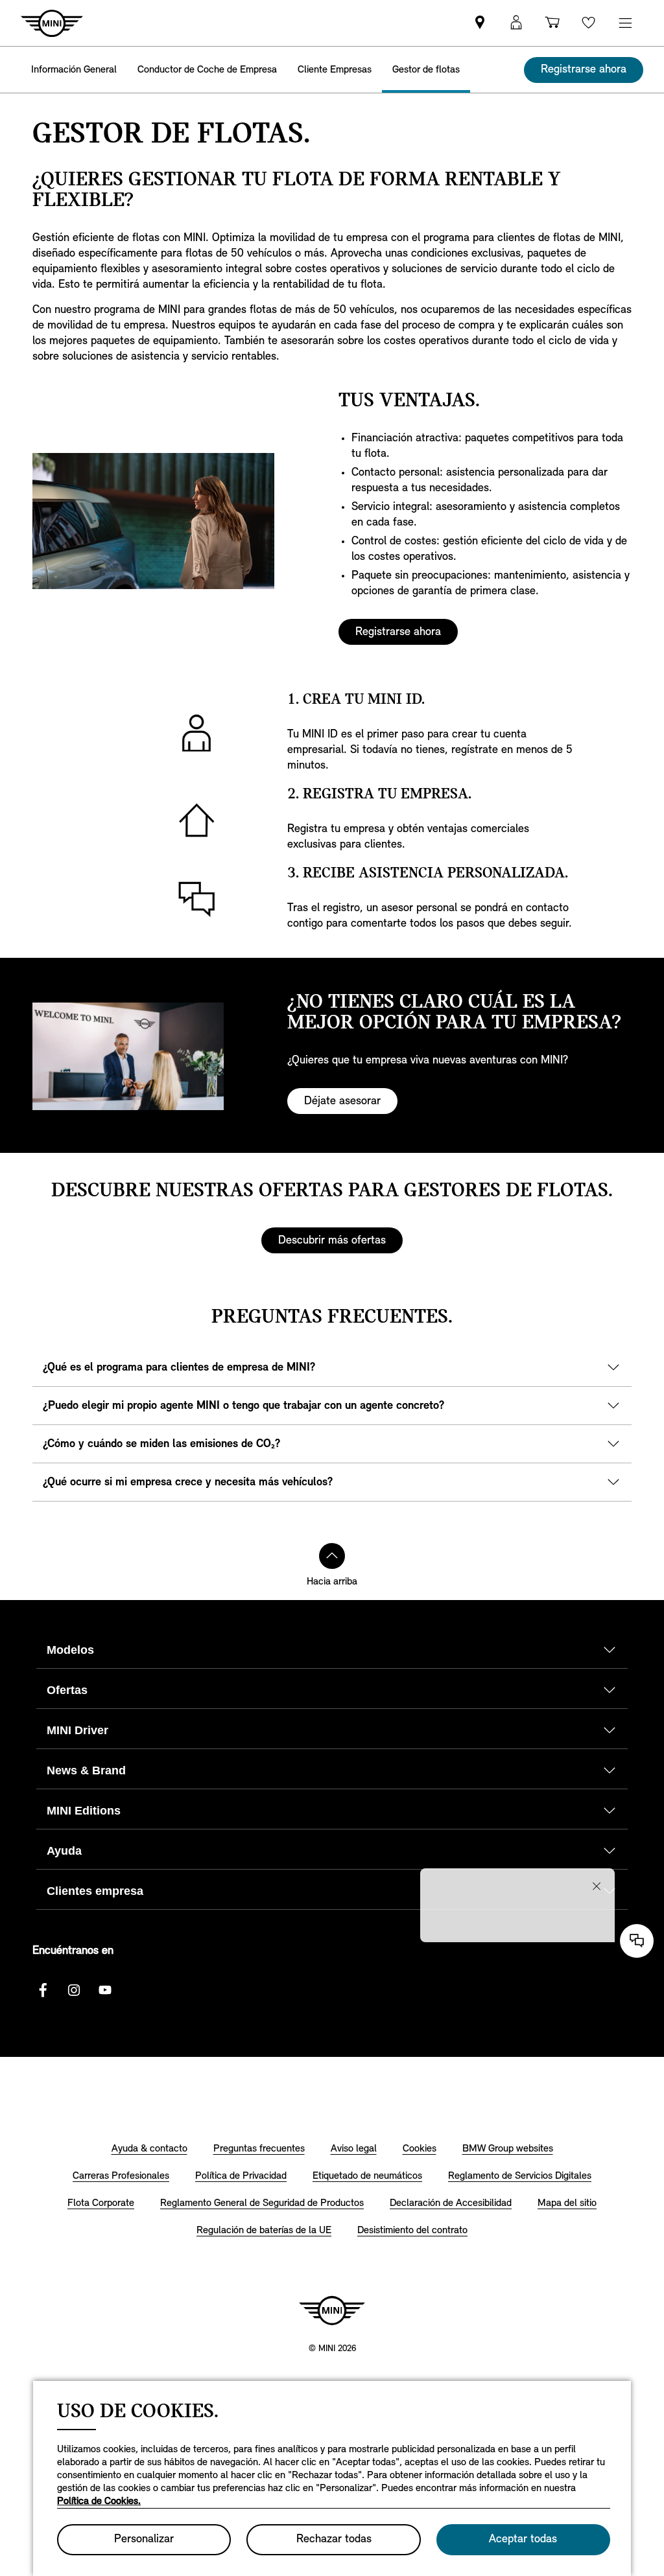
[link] (480, 23)
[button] (516, 23)
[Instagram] (74, 1990)
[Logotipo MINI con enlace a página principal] (332, 2310)
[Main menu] (625, 23)
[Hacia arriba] (332, 1556)
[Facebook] (43, 1990)
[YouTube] (105, 1990)
